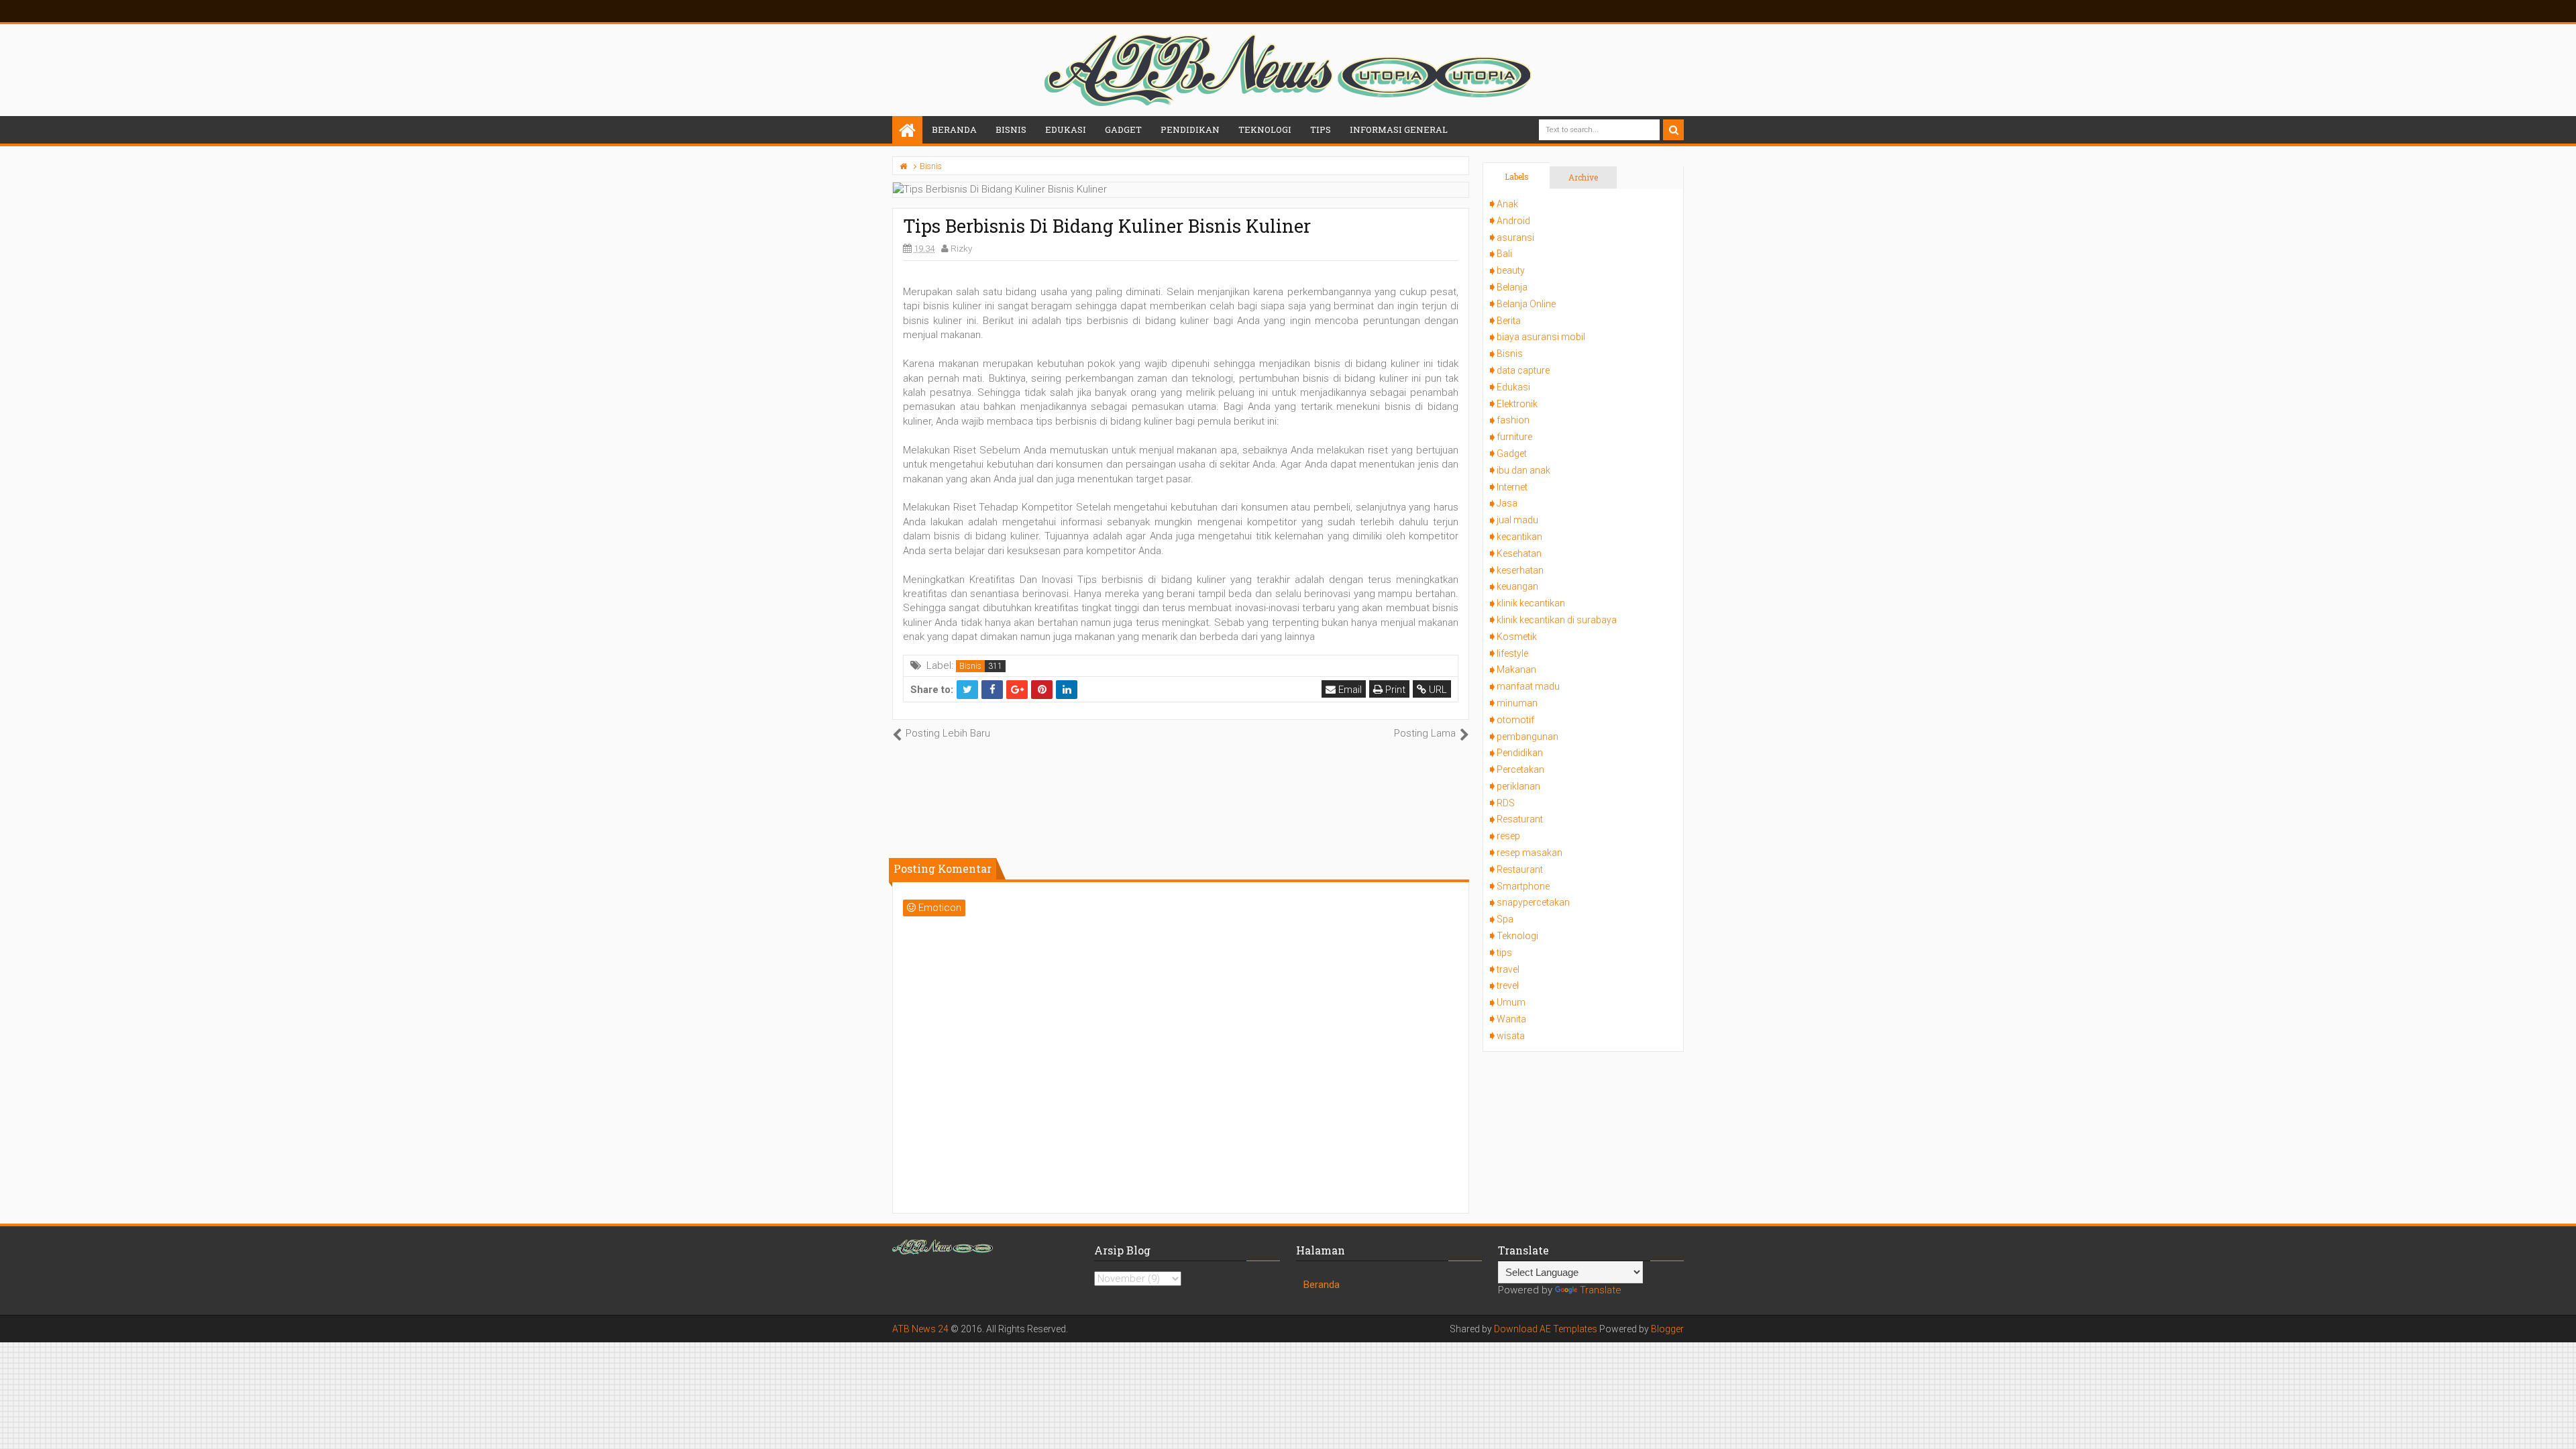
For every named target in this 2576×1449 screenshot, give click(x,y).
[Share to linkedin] (1067, 690)
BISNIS (1011, 129)
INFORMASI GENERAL (1399, 129)
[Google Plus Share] (1017, 690)
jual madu (1517, 520)
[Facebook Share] (992, 690)
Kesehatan (1519, 553)
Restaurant (1520, 869)
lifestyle (1512, 653)
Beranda (954, 129)
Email (1349, 690)
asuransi (1515, 237)
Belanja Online (1526, 304)
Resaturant (1520, 819)
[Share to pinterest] (1042, 690)
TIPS (1321, 129)
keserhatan (1520, 570)
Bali (1504, 254)
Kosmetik (1517, 637)
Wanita (1511, 1019)
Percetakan (1520, 769)
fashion (1513, 420)
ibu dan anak (1523, 470)
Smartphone (1523, 886)
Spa (1505, 919)
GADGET (1123, 129)
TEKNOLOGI (1265, 129)
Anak (1507, 204)
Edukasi (1513, 387)
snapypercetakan (1533, 902)
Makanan (1516, 669)
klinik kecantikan (1531, 603)
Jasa (1507, 503)
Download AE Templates (1546, 1329)
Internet (1512, 487)
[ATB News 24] (907, 131)
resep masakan (1529, 853)
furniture (1514, 437)
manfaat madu (1528, 686)
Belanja (1512, 287)
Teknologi (1517, 936)
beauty (1511, 270)
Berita (1509, 321)
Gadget (1512, 453)
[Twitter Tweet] (967, 690)
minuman (1517, 703)
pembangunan (1527, 737)
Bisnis (970, 666)
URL (1437, 690)
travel (1508, 969)
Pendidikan (1520, 753)
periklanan (1518, 786)
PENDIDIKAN (1190, 129)
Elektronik (1517, 404)
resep (1508, 836)
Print (1394, 690)
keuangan (1517, 586)
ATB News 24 (920, 1329)
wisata (1511, 1036)
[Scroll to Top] (2559, 1426)
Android (1513, 221)
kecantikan (1519, 537)
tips (1504, 953)
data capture (1523, 370)
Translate (1601, 1290)
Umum (1511, 1002)
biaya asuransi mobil (1541, 337)
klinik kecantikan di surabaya (1557, 620)
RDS (1506, 803)
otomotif (1515, 720)
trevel (1508, 985)
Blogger (1667, 1329)
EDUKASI (1066, 129)
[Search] (1673, 130)
